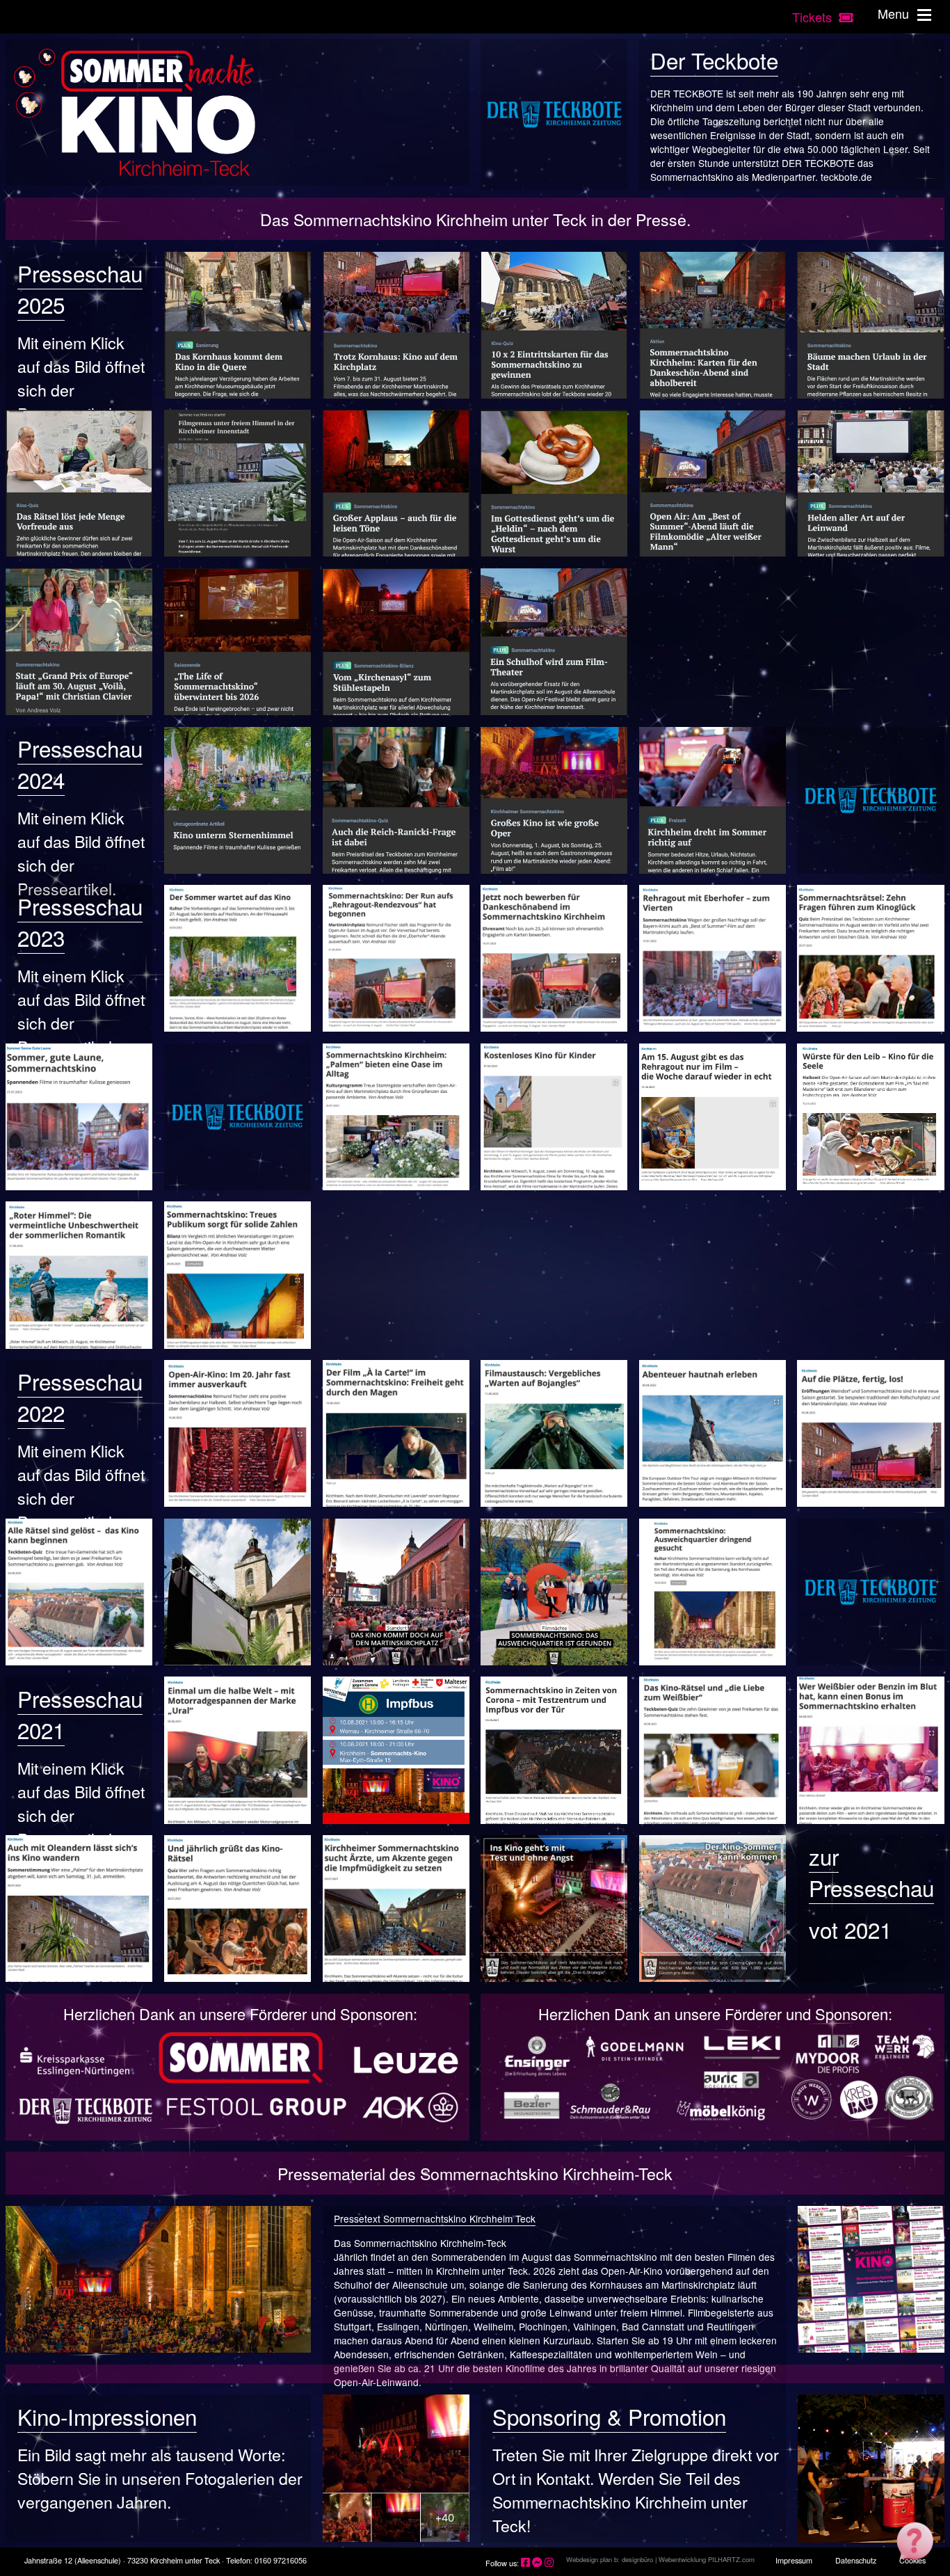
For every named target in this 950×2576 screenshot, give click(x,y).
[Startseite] (237, 113)
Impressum (794, 2560)
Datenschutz (856, 2560)
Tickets (815, 17)
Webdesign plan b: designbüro (610, 2559)
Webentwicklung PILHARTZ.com (707, 2559)
